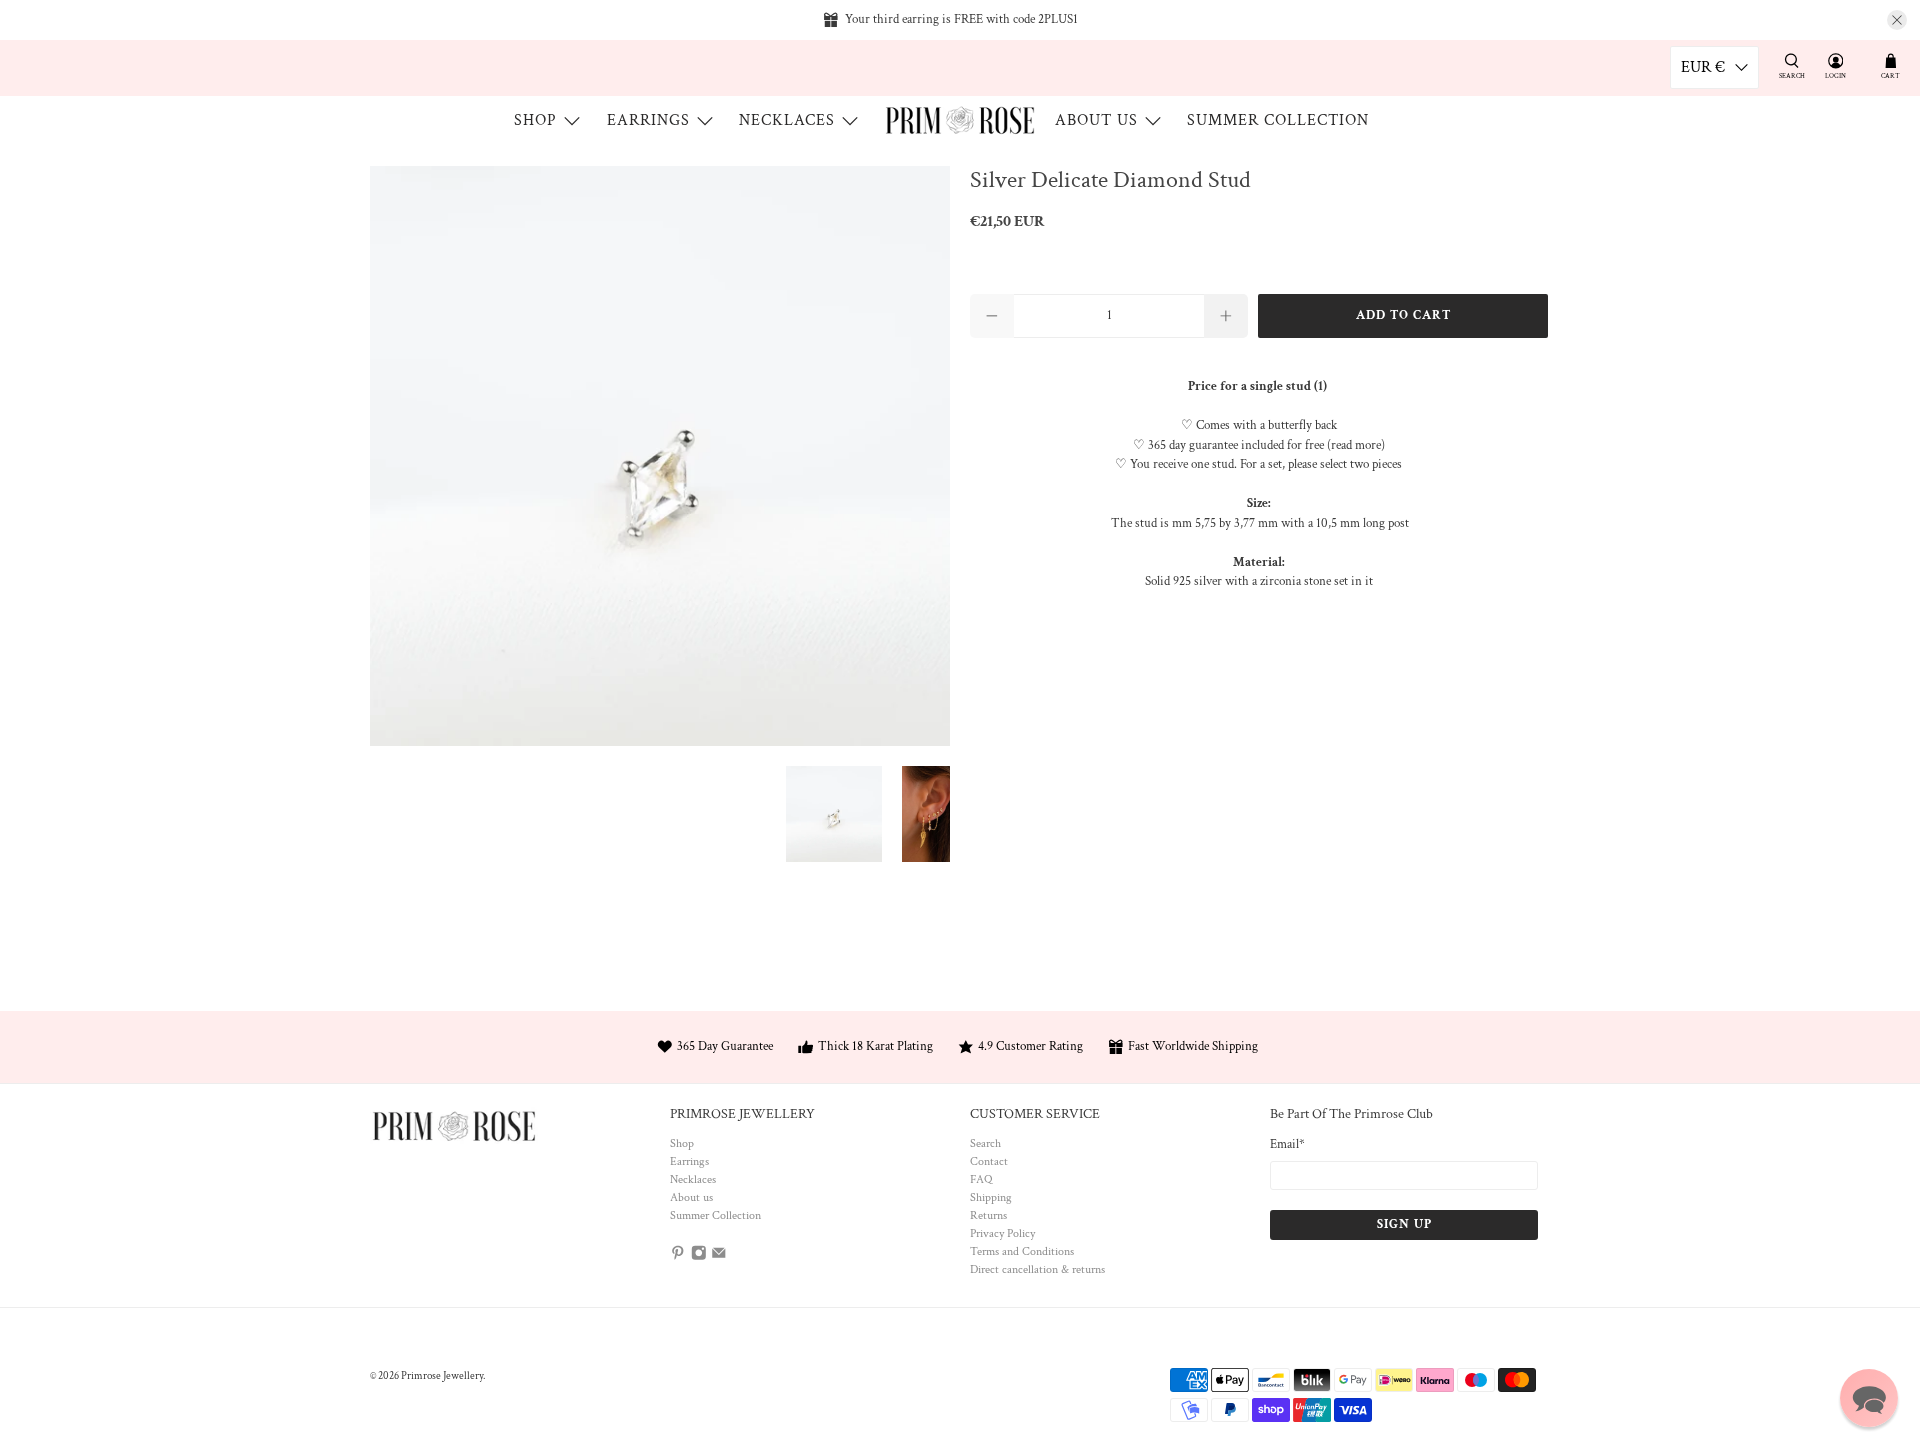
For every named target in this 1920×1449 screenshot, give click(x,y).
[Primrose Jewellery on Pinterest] (678, 1257)
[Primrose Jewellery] (960, 120)
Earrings (648, 120)
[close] (1897, 20)
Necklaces (787, 120)
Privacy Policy (1002, 1233)
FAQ (981, 1179)
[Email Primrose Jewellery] (719, 1257)
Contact (989, 1161)
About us (1096, 120)
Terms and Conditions (1022, 1251)
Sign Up (1404, 1224)
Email (1287, 1144)
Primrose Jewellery (442, 1376)
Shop (535, 120)
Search (985, 1143)
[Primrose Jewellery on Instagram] (699, 1257)
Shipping (991, 1197)
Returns (988, 1215)
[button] (1869, 1398)
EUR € (1703, 67)
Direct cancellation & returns (1037, 1269)
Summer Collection (1278, 120)
